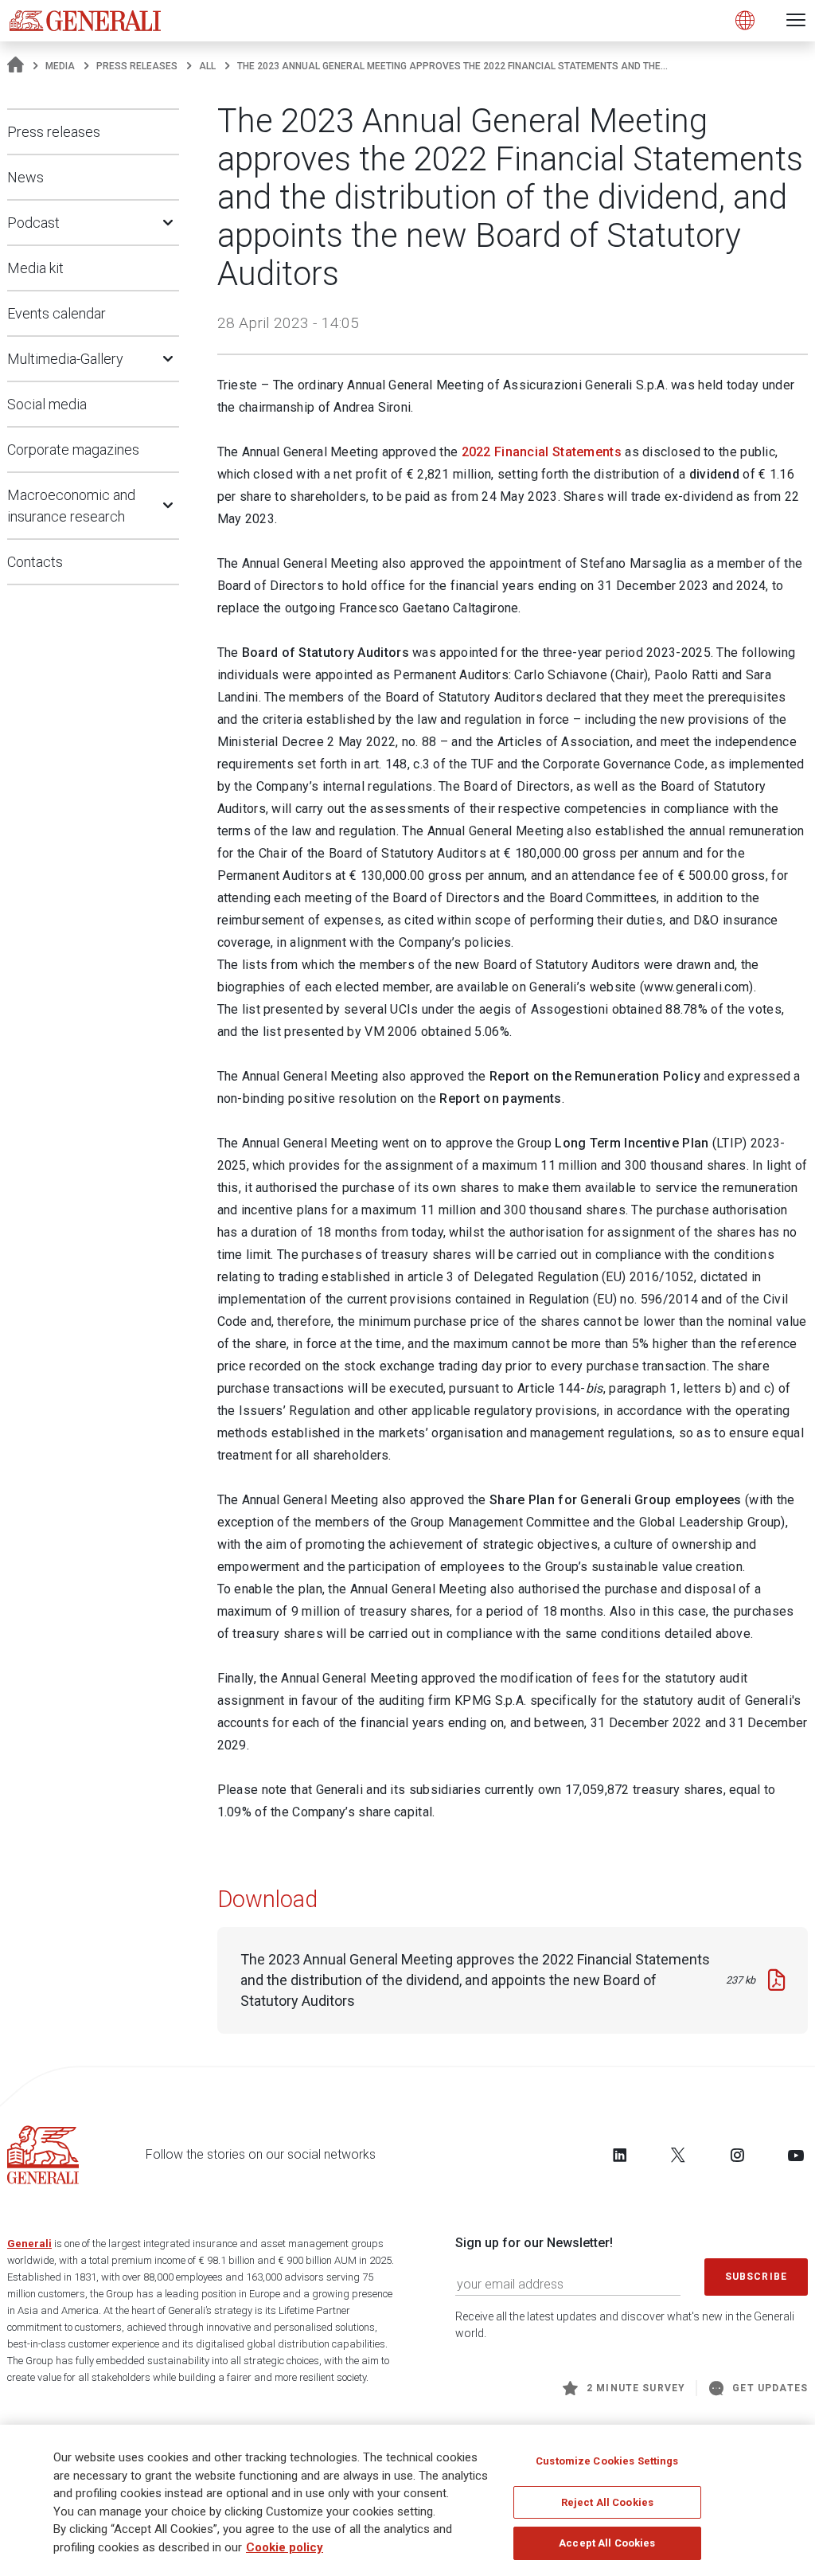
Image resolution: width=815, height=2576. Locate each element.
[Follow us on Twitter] (678, 2155)
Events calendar (57, 313)
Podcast (33, 223)
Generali (29, 2244)
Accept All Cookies (607, 2543)
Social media (47, 404)
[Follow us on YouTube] (796, 2155)
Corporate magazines (73, 450)
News (25, 177)
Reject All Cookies (607, 2502)
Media (60, 66)
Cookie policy (285, 2547)
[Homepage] (16, 66)
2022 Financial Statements (542, 452)
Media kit (35, 268)
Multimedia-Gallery (65, 359)
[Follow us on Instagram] (737, 2155)
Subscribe (756, 2277)
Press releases (137, 66)
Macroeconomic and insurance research (71, 506)
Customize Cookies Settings (607, 2461)
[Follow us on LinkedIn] (620, 2155)
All (207, 66)
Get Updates (770, 2388)
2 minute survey (636, 2388)
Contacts (35, 562)
